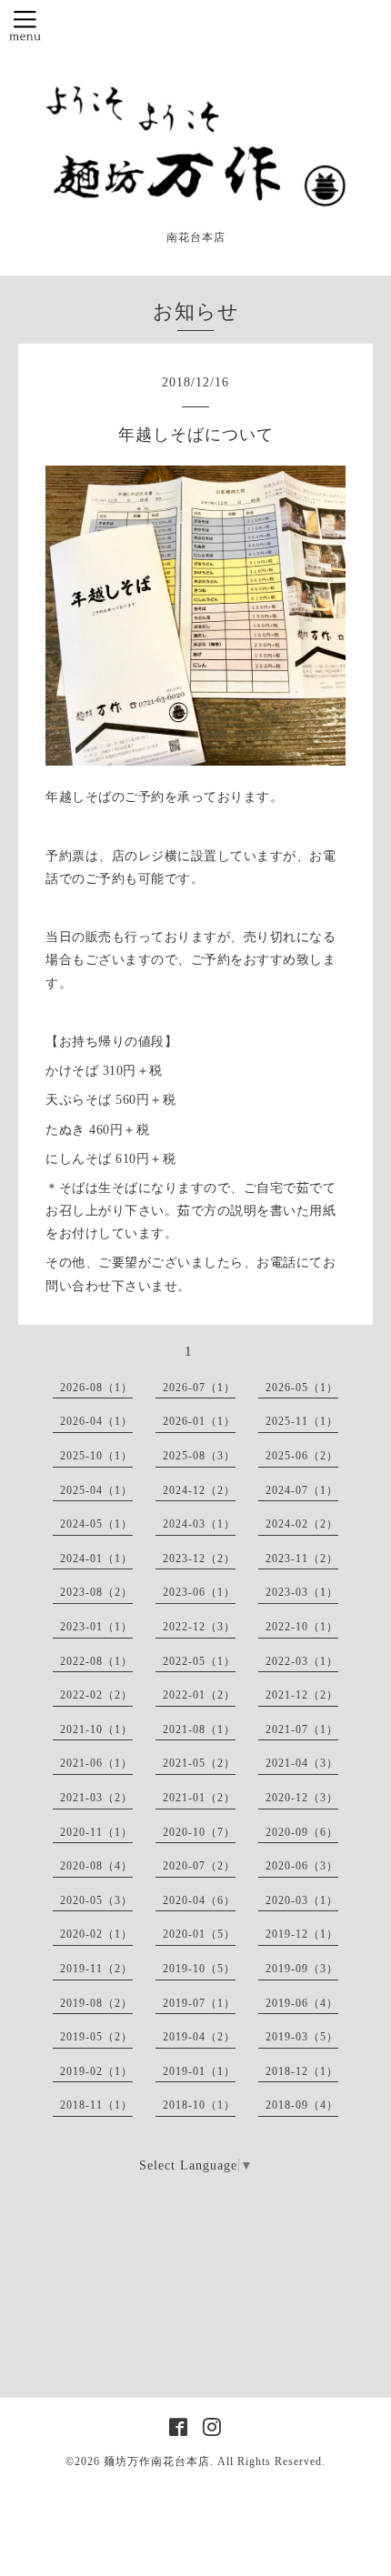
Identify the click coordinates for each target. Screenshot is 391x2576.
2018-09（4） (302, 2105)
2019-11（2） (96, 1969)
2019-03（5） (302, 2037)
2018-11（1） (96, 2105)
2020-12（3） (302, 1798)
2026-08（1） (96, 1388)
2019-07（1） (199, 2003)
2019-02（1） (96, 2071)
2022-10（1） (302, 1627)
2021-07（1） (302, 1729)
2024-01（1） (96, 1559)
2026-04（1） (96, 1421)
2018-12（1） (302, 2071)
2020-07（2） (199, 1866)
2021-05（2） (199, 1763)
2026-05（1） (302, 1388)
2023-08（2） (96, 1592)
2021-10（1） (96, 1729)
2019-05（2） (96, 2037)
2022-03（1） (302, 1661)
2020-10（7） (199, 1832)
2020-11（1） (96, 1832)
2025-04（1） (96, 1490)
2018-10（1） (199, 2105)
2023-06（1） (199, 1592)
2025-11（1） (302, 1421)
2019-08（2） (96, 2003)
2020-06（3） (302, 1866)
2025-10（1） (96, 1456)
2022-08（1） (96, 1661)
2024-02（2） (302, 1524)
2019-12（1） (302, 1934)
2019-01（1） (199, 2071)
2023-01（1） (96, 1627)
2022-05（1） (199, 1661)
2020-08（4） (96, 1866)
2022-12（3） (199, 1627)
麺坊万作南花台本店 (157, 2461)
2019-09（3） (302, 1969)
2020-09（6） (302, 1832)
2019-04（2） (199, 2037)
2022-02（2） (96, 1695)
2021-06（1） (96, 1763)
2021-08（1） (199, 1729)
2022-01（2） (199, 1695)
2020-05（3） (96, 1900)
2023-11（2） (302, 1559)
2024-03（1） (199, 1524)
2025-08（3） (199, 1456)
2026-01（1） (199, 1421)
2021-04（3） (302, 1763)
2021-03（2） (96, 1798)
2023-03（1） (302, 1592)
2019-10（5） (199, 1969)
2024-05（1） (96, 1524)
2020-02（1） (96, 1934)
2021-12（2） (302, 1695)
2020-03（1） (302, 1900)
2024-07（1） (302, 1490)
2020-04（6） (199, 1900)
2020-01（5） (199, 1934)
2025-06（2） (302, 1456)
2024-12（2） (199, 1490)
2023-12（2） (199, 1559)
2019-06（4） (302, 2003)
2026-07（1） (199, 1388)
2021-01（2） (199, 1798)
